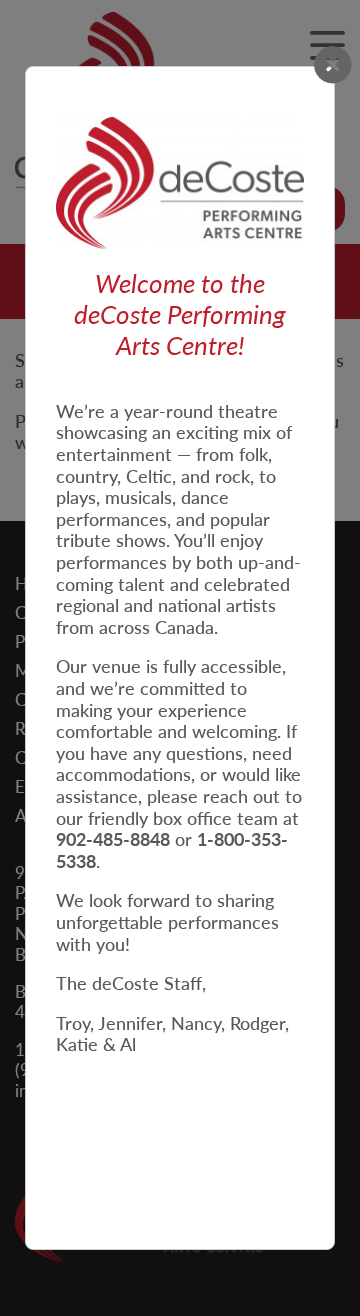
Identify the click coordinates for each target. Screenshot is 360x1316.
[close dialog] (333, 66)
